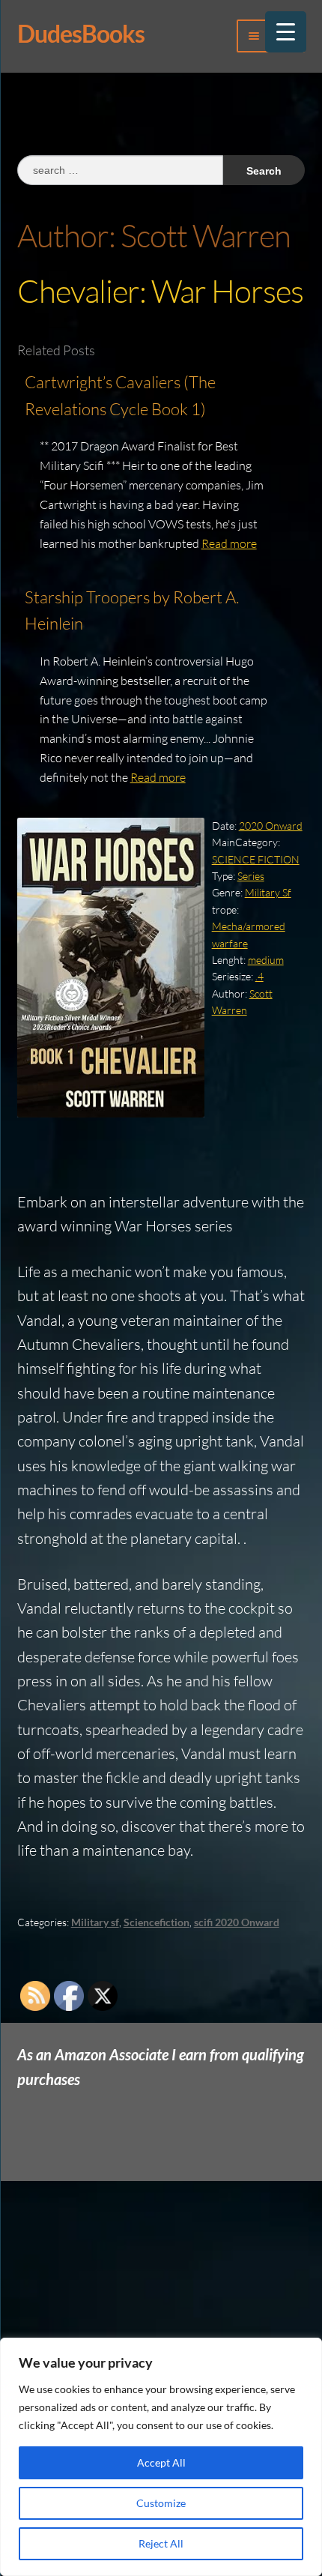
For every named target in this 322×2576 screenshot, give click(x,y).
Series (251, 876)
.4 (259, 976)
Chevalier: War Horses (160, 290)
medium (266, 960)
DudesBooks (81, 33)
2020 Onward (271, 826)
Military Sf (268, 892)
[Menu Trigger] (286, 32)
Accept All (161, 2462)
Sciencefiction (157, 1922)
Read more (229, 543)
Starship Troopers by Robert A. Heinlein (132, 610)
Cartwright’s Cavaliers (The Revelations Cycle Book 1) (120, 395)
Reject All (161, 2543)
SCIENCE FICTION (256, 859)
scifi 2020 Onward (237, 1922)
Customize (161, 2503)
